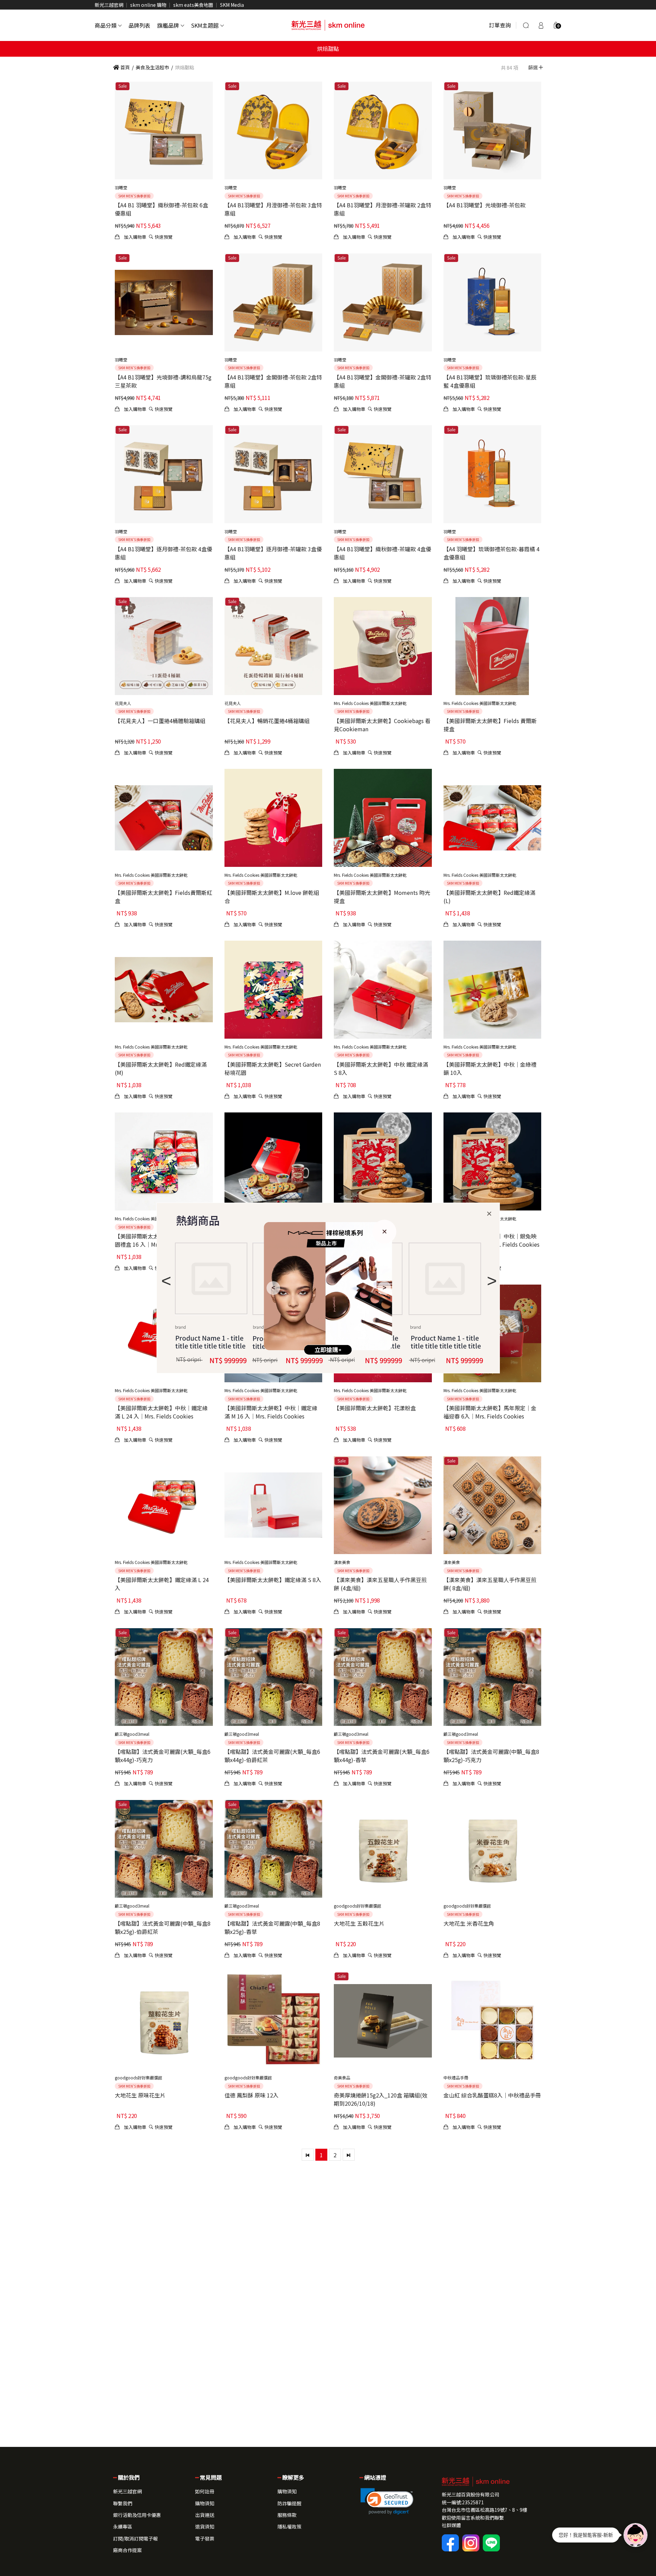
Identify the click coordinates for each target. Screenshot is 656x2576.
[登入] (541, 25)
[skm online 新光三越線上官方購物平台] (328, 25)
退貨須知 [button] (205, 2526)
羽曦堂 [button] (121, 187)
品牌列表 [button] (139, 25)
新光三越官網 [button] (127, 2491)
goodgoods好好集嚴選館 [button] (358, 1906)
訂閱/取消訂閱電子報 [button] (135, 2538)
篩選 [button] (534, 67)
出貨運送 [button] (205, 2515)
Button (445, 1279)
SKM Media (232, 5)
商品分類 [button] (106, 25)
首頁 (125, 67)
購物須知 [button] (205, 2503)
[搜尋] (526, 25)
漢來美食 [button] (342, 1562)
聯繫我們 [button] (123, 2503)
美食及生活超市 (152, 67)
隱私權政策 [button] (289, 2526)
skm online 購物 (148, 5)
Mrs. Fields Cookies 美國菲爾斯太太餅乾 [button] (370, 703)
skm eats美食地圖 (193, 5)
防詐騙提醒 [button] (289, 2503)
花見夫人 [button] (123, 703)
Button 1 (211, 1278)
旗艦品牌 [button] (168, 25)
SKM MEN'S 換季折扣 (134, 196)
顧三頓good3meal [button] (132, 1734)
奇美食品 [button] (342, 2078)
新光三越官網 (109, 5)
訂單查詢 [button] (500, 25)
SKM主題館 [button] (205, 25)
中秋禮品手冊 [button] (456, 2078)
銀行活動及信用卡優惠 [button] (137, 2515)
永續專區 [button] (123, 2526)
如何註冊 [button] (205, 2491)
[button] (556, 25)
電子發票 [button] (205, 2538)
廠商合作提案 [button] (127, 2550)
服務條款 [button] (287, 2515)
